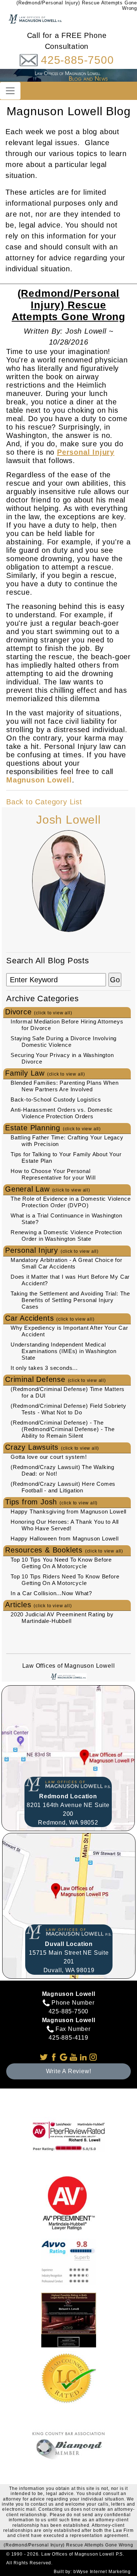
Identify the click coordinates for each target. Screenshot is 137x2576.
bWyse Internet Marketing (102, 2572)
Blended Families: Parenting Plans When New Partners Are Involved (64, 1086)
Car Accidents (50, 1318)
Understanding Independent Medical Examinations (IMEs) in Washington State (63, 1351)
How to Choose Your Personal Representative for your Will (53, 1174)
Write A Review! (69, 2071)
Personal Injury (52, 1250)
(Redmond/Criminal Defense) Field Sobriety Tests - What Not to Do (68, 1409)
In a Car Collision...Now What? (51, 1593)
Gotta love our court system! (49, 1457)
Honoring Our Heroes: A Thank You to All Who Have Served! (65, 1525)
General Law (48, 1189)
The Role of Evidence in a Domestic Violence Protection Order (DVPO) (71, 1202)
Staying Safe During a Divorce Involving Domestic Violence (64, 1042)
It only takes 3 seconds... (44, 1368)
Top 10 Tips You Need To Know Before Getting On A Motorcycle (61, 1563)
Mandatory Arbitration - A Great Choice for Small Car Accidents (66, 1263)
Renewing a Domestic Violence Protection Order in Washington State (66, 1235)
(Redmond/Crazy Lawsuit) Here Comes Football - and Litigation (63, 1487)
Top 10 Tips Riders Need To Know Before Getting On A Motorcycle (65, 1580)
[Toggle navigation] (10, 91)
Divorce (39, 1012)
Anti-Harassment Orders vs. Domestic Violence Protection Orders (62, 1113)
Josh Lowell (68, 820)
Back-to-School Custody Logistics (56, 1099)
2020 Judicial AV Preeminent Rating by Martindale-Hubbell (62, 1618)
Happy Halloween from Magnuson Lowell (65, 1538)
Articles (38, 1605)
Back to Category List (44, 802)
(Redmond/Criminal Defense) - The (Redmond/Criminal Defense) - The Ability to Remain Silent (63, 1429)
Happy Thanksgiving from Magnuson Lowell (68, 1512)
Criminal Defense (56, 1379)
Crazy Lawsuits (52, 1447)
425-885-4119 (68, 2038)
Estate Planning (53, 1128)
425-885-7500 (77, 60)
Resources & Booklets (64, 1550)
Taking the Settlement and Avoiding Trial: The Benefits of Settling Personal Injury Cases (70, 1300)
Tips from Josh (51, 1502)
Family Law (45, 1073)
